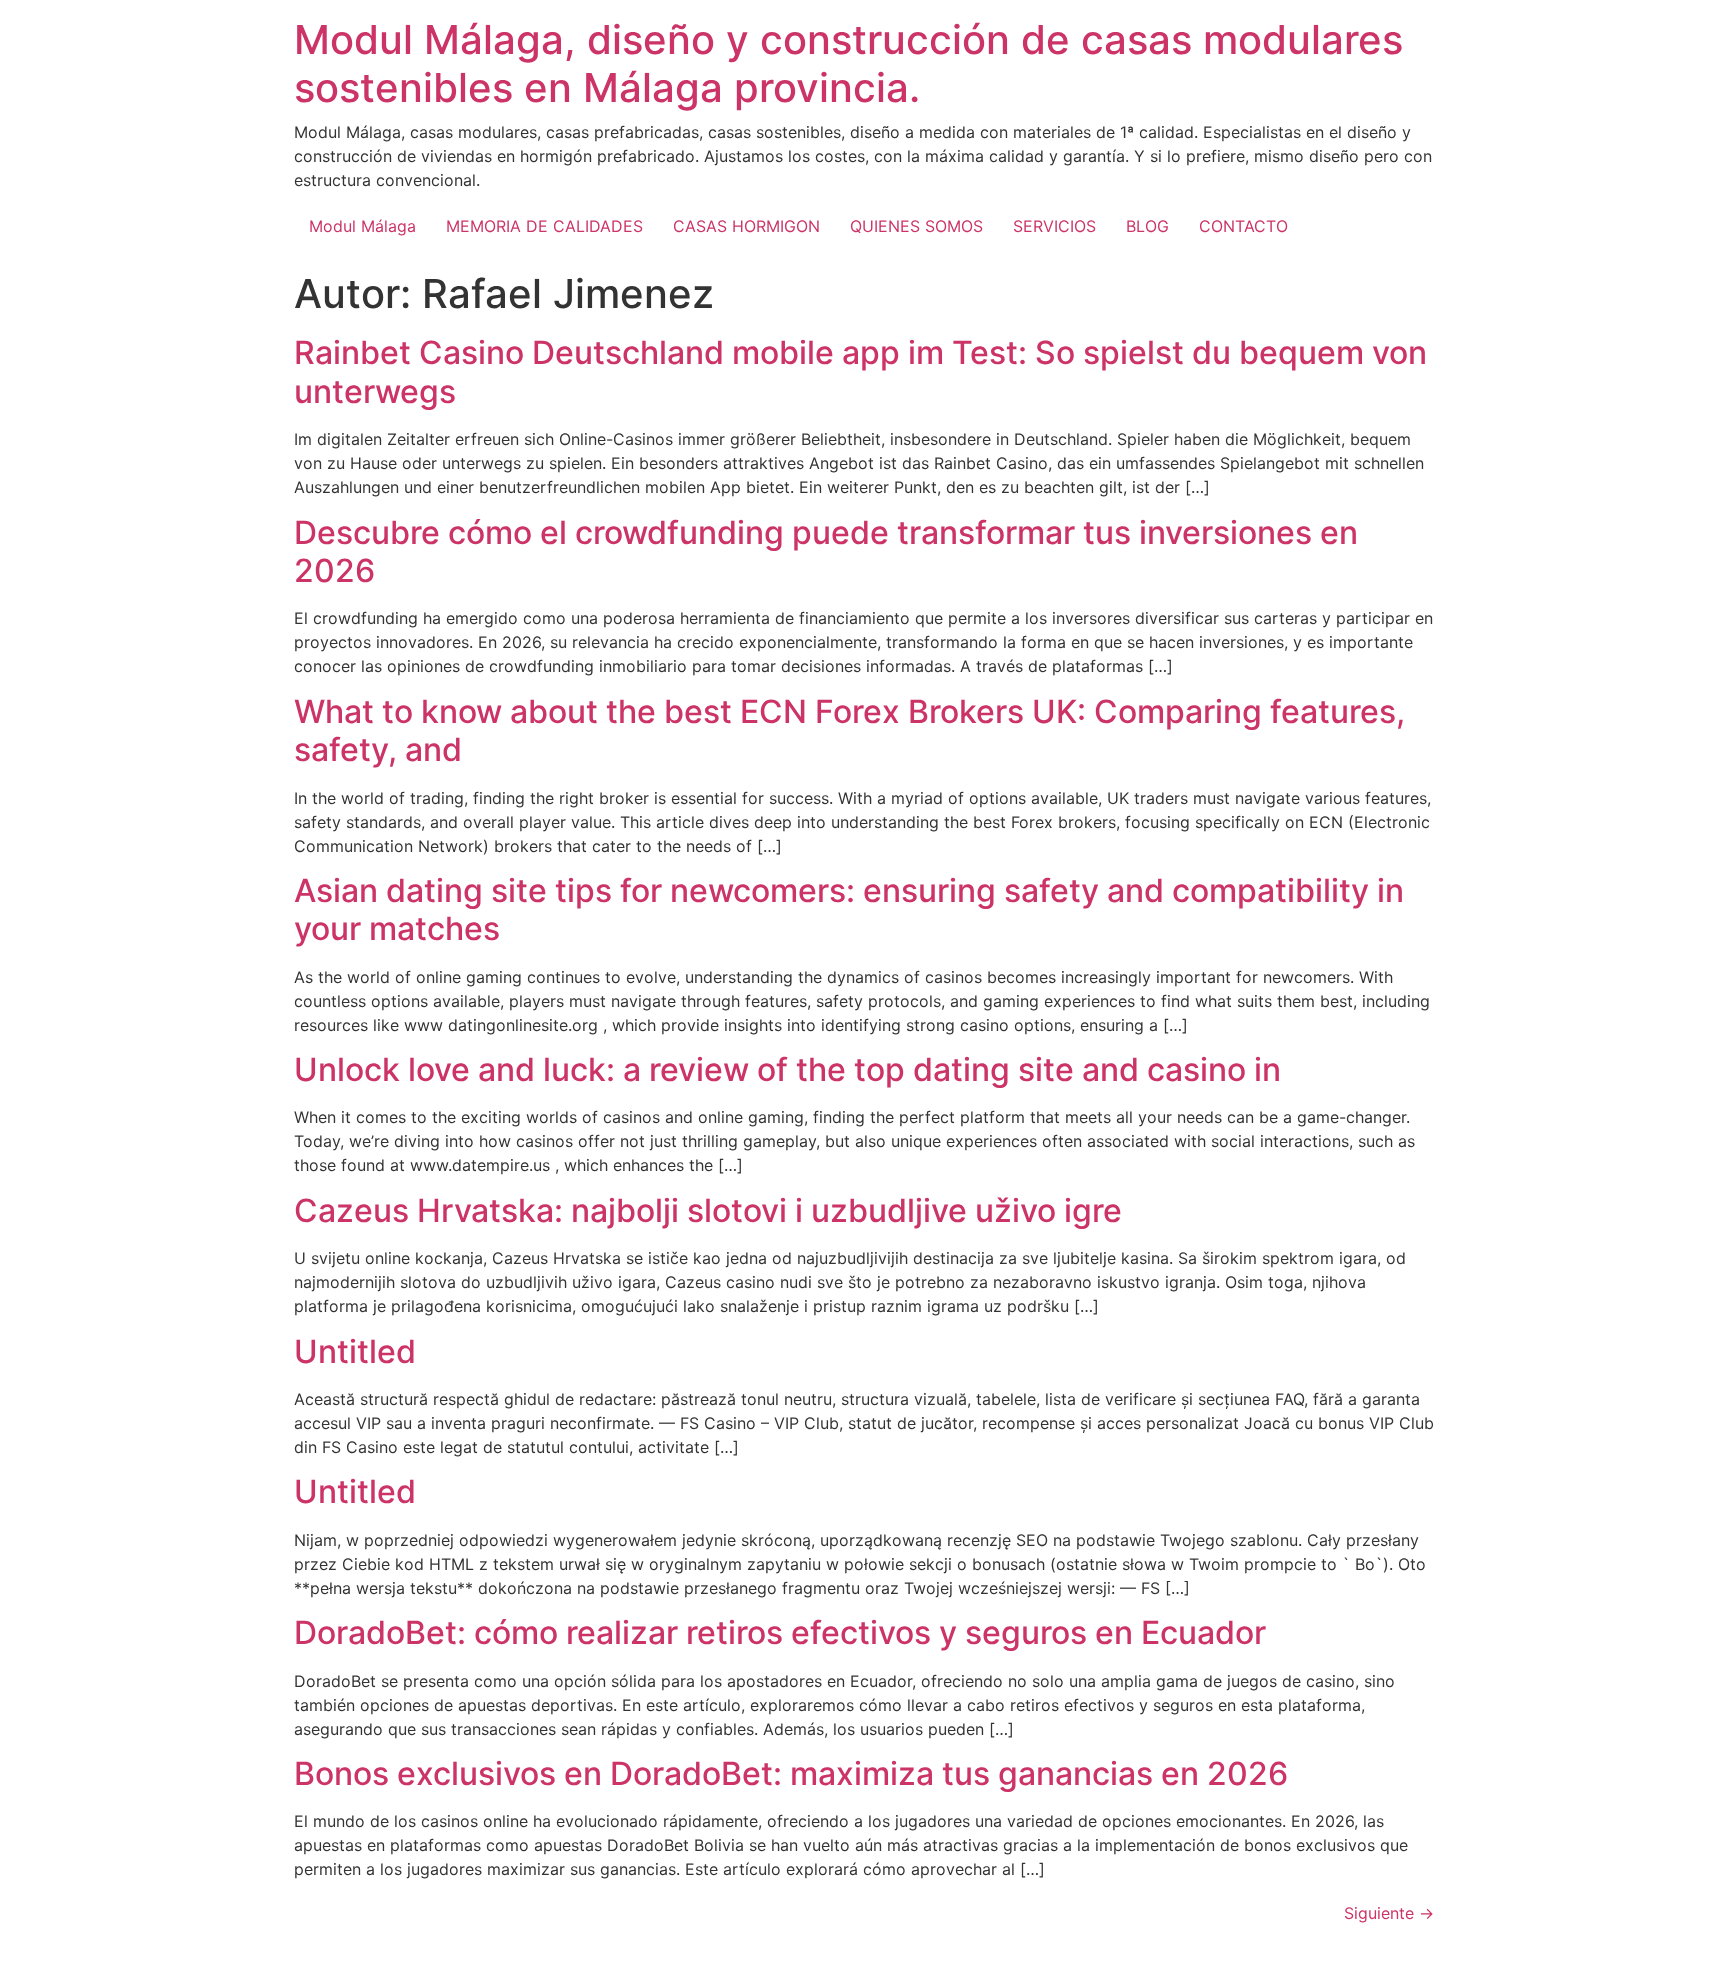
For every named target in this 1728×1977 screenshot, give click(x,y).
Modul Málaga (362, 226)
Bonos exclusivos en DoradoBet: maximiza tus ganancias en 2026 (791, 1773)
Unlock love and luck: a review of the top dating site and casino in (787, 1069)
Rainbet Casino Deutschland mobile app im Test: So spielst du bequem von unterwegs (860, 371)
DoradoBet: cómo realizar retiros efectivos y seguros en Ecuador (780, 1632)
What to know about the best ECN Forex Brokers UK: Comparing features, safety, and (849, 730)
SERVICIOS (1054, 226)
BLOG (1147, 226)
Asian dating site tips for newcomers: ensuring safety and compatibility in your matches (849, 909)
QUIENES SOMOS (916, 226)
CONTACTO (1243, 226)
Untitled (355, 1351)
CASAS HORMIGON (746, 226)
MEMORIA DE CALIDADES (544, 226)
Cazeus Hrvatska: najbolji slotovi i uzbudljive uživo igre (708, 1210)
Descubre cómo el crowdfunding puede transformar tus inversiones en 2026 (826, 551)
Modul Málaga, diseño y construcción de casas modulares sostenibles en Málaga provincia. (848, 63)
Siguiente (1389, 1913)
